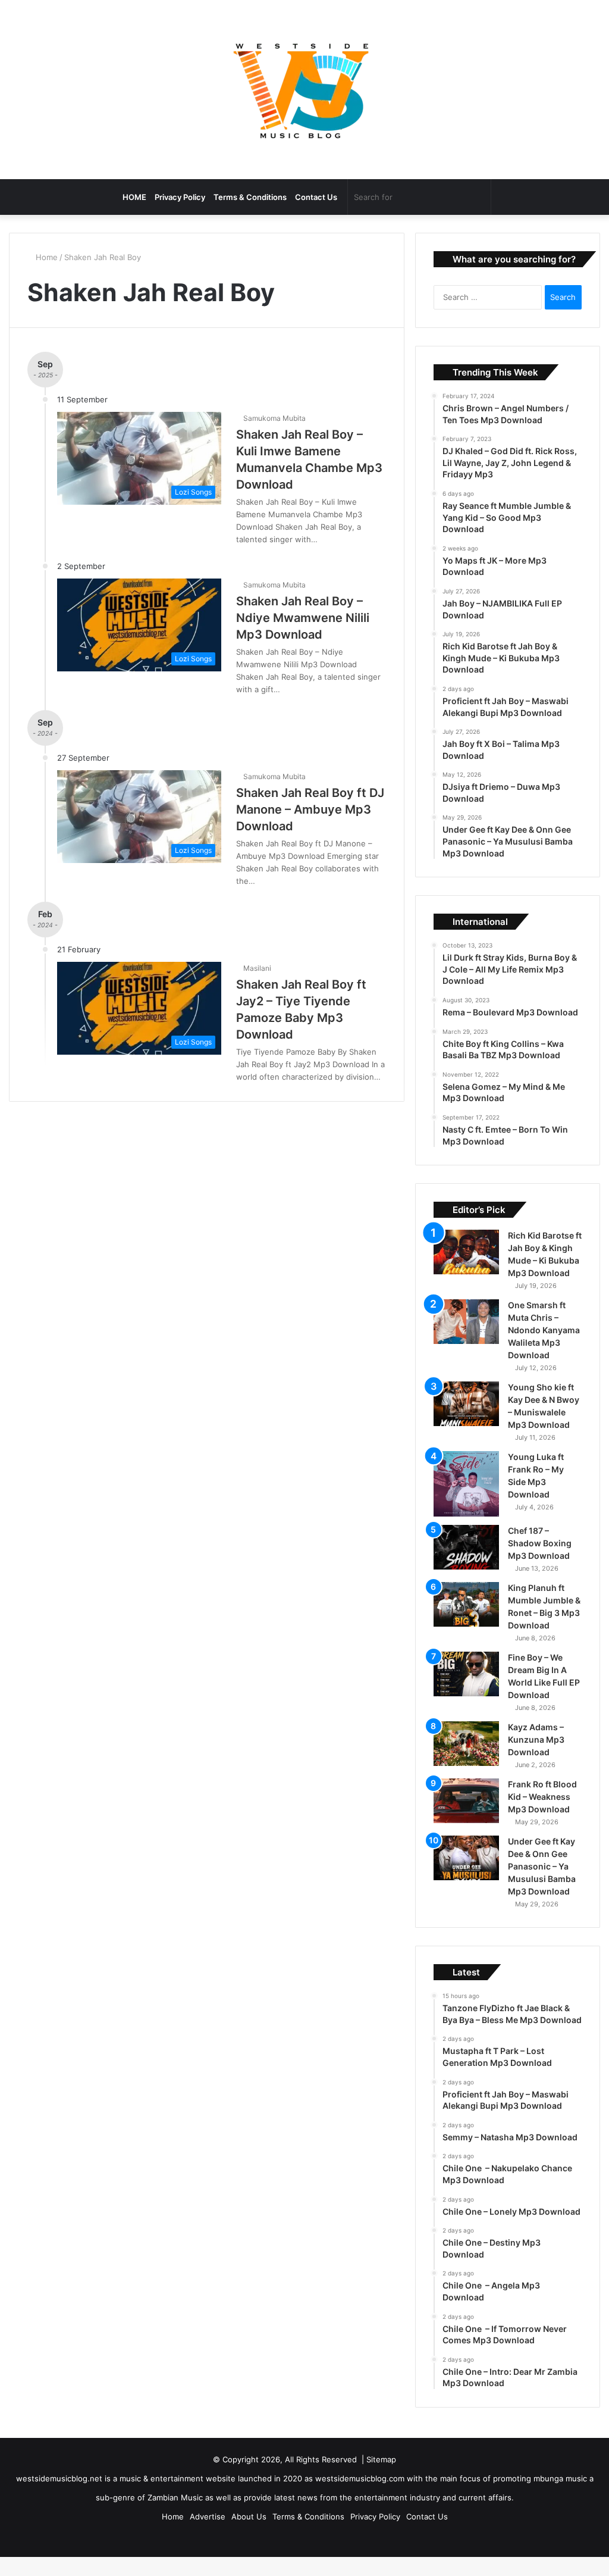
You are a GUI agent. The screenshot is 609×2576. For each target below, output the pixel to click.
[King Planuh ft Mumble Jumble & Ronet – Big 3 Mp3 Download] (466, 1620)
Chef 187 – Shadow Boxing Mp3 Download (540, 1559)
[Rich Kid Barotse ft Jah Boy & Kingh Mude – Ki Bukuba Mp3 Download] (466, 1268)
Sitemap (381, 2475)
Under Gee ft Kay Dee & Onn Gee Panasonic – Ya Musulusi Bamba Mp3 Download (542, 1882)
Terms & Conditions (250, 197)
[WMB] (304, 90)
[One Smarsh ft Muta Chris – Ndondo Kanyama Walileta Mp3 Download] (466, 1338)
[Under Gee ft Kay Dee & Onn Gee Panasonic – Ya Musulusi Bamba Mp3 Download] (466, 1874)
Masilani (259, 968)
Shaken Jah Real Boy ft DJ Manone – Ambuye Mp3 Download (310, 809)
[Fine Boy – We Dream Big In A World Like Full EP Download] (466, 1690)
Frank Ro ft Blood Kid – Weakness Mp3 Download (542, 1813)
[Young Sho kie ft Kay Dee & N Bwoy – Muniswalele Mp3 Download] (466, 1420)
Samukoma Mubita (276, 418)
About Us (249, 2533)
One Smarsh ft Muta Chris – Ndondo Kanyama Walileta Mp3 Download (544, 1346)
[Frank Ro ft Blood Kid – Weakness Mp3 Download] (466, 1817)
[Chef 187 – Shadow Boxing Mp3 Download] (466, 1563)
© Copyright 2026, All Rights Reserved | (290, 2475)
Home (47, 257)
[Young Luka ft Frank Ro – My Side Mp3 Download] (466, 1500)
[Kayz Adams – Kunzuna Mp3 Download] (466, 1760)
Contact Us (316, 197)
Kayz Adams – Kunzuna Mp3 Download (536, 1756)
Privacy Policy (180, 197)
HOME (134, 197)
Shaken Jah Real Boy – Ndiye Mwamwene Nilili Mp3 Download (303, 618)
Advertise (208, 2533)
